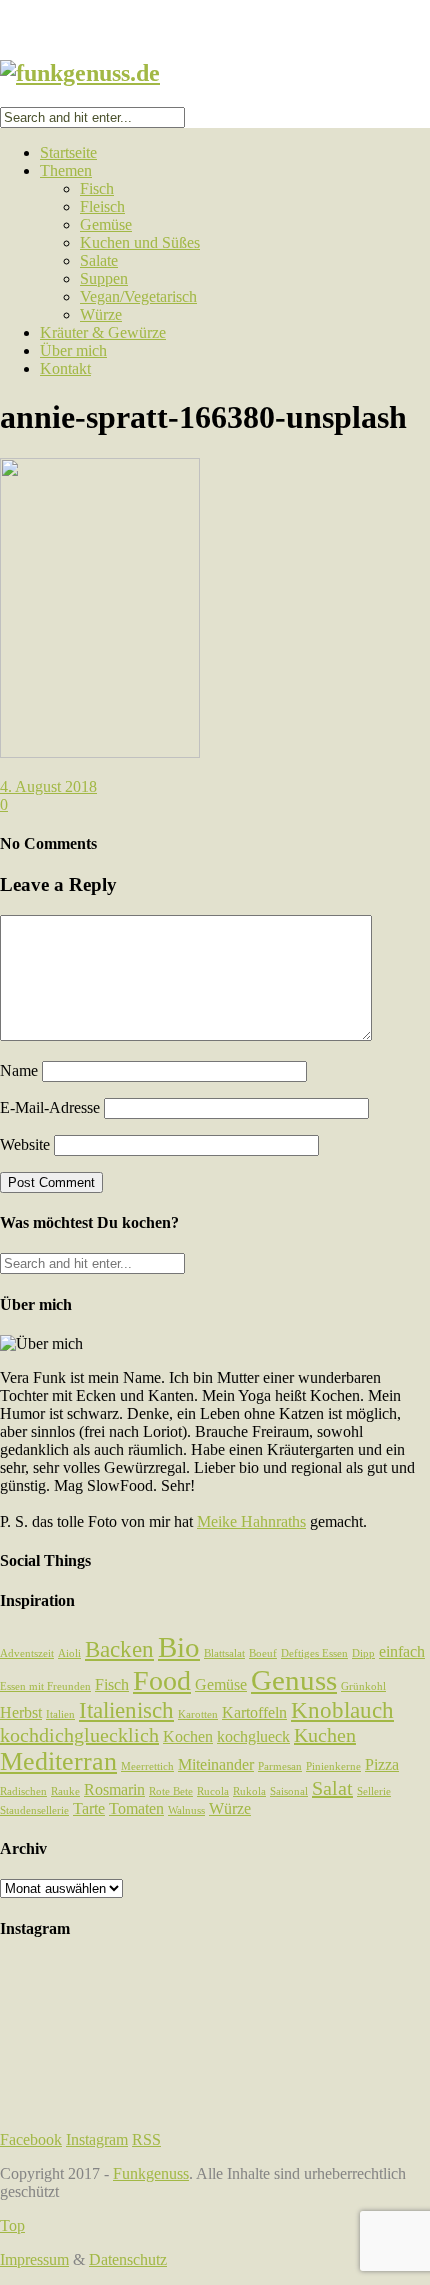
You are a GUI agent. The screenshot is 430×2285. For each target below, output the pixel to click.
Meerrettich (147, 1766)
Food (162, 1680)
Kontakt (65, 368)
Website (25, 1144)
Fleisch (102, 206)
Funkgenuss (151, 2173)
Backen (119, 1649)
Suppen (104, 278)
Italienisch (126, 1710)
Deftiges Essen (314, 1653)
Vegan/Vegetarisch (138, 296)
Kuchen (325, 1735)
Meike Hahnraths (251, 1521)
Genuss (294, 1680)
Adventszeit (27, 1653)
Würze (101, 314)
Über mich (73, 350)
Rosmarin (114, 1790)
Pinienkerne (333, 1766)
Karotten (198, 1714)
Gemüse (106, 224)
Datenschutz (128, 2259)
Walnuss (186, 1810)
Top (12, 2225)
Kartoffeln (254, 1713)
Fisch (97, 188)
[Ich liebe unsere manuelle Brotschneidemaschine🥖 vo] (215, 1990)
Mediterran (58, 1761)
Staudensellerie (34, 1810)
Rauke (65, 1791)
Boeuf (263, 1653)
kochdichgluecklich (79, 1735)
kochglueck (253, 1737)
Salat (332, 1788)
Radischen (23, 1791)
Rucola (213, 1791)
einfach (402, 1652)
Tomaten (136, 1809)
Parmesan (280, 1766)
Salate (99, 260)
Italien (60, 1714)
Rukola (249, 1791)
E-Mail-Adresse (50, 1107)
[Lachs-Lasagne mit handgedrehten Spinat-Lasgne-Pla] (215, 2018)
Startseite (68, 152)
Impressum (34, 2259)
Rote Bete (171, 1791)
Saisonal (289, 1791)
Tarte (89, 1809)
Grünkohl (363, 1686)
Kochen (188, 1737)
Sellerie (374, 1791)
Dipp (363, 1653)
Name (19, 1070)
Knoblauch (342, 1710)
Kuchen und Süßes (140, 242)
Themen (66, 170)
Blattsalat (224, 1653)
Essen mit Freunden (45, 1686)
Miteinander (216, 1765)
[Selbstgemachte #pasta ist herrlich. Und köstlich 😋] (215, 2046)
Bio (179, 1647)
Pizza (382, 1765)
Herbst (21, 1713)
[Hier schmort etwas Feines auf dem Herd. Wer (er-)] (215, 2092)
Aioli (69, 1653)
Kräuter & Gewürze (103, 332)
